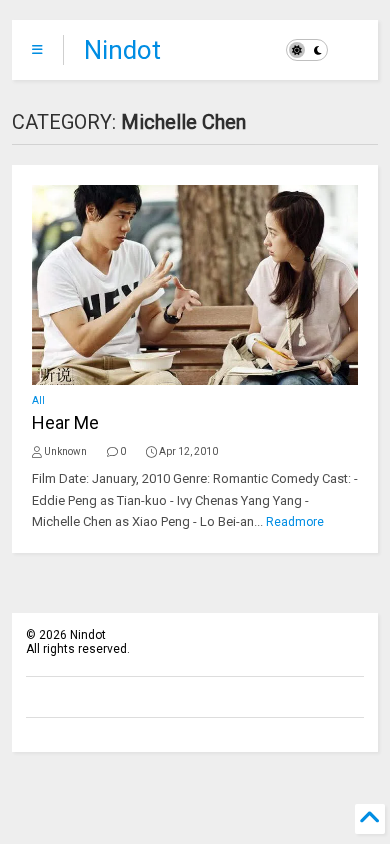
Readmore (295, 522)
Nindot (122, 50)
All (38, 400)
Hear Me (65, 422)
